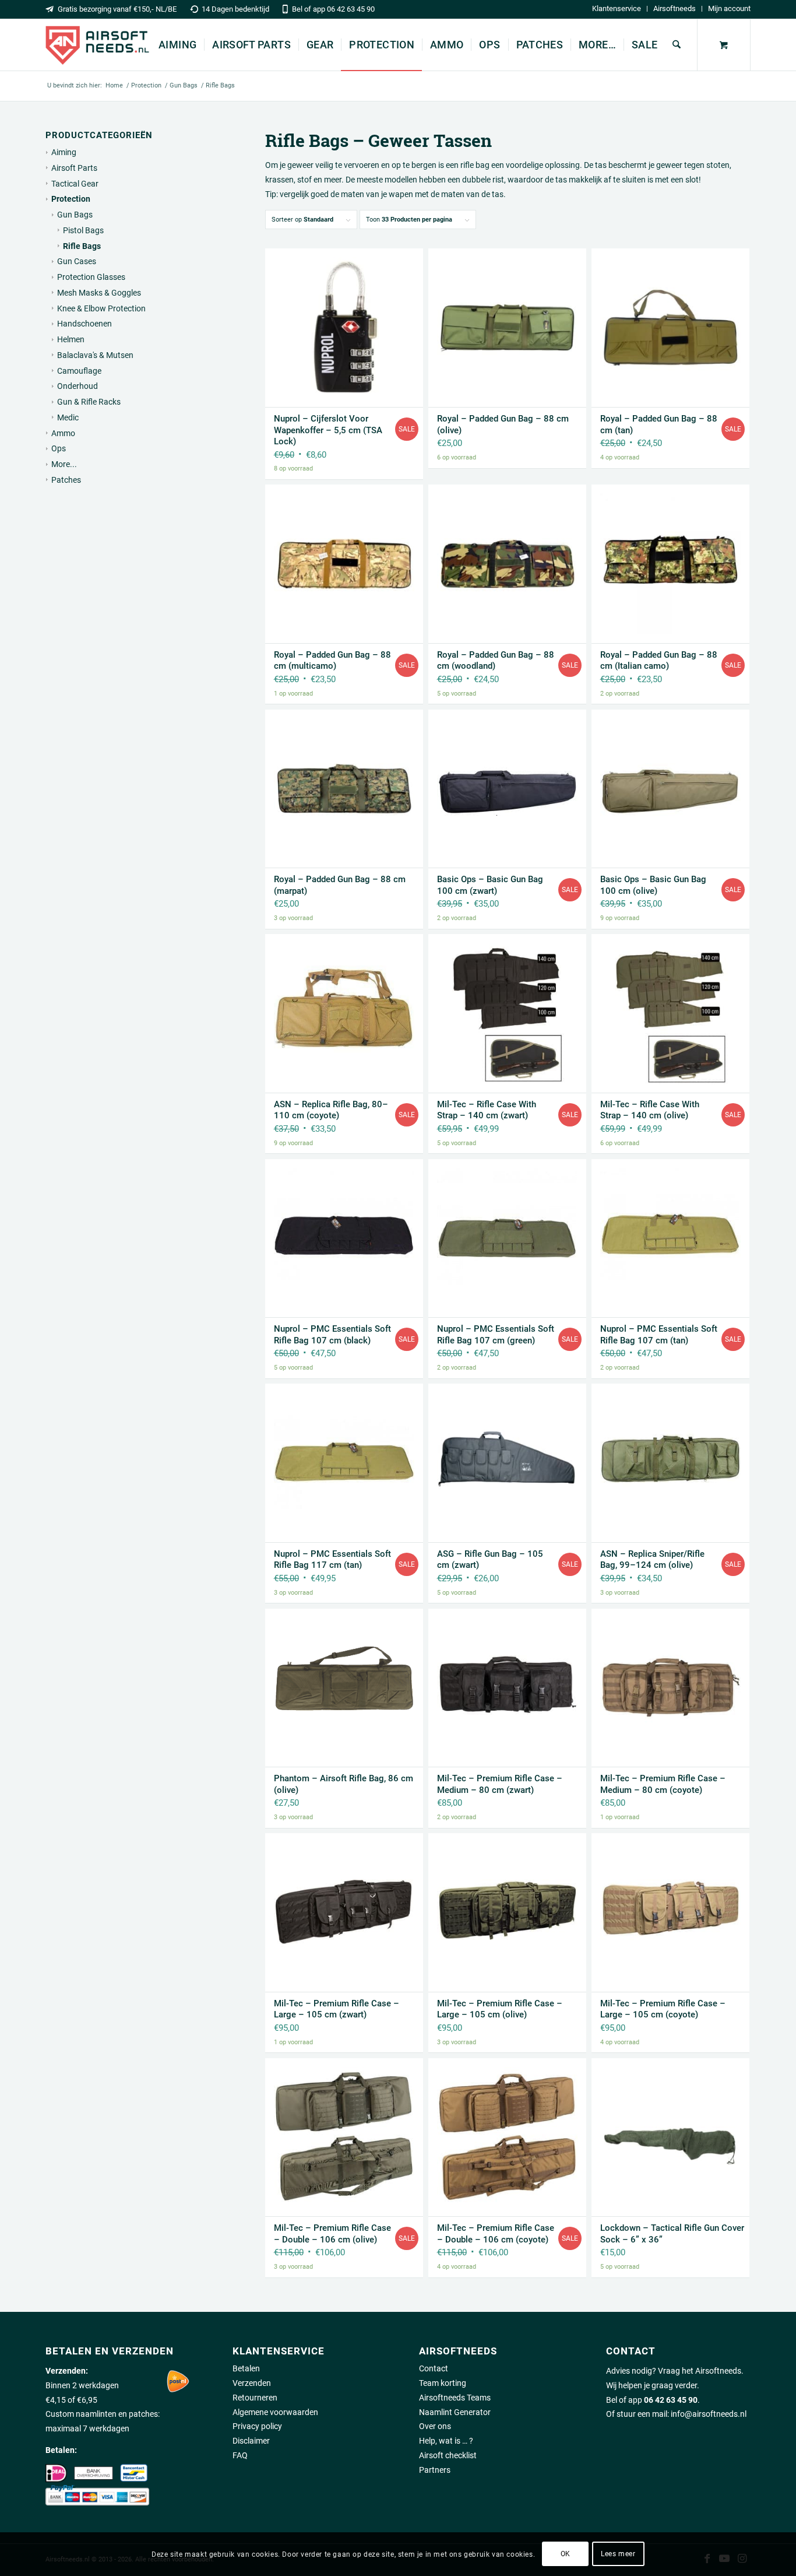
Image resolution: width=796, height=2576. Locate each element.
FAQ (240, 2455)
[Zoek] (677, 45)
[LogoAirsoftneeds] (97, 45)
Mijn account (729, 8)
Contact (434, 2368)
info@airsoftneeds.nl (709, 2414)
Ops (59, 448)
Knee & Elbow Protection (101, 308)
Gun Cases (77, 261)
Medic (68, 417)
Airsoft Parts (74, 168)
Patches (66, 480)
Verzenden (252, 2383)
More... (64, 464)
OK (566, 2554)
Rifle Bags (82, 246)
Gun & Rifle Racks (89, 402)
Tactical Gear (75, 184)
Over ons (435, 2426)
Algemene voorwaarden (275, 2412)
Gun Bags (75, 215)
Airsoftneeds (675, 8)
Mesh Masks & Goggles (99, 293)
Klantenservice (617, 8)
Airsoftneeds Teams (455, 2398)
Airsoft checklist (448, 2455)
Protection (71, 199)
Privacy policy (257, 2426)
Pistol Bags (83, 230)
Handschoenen (84, 324)
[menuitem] (617, 9)
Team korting (443, 2383)
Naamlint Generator (455, 2412)
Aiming (64, 152)
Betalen (246, 2368)
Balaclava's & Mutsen (95, 355)
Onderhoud (78, 386)
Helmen (71, 339)
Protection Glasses (91, 277)
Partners (435, 2470)
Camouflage (79, 371)
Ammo (63, 433)
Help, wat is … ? (446, 2441)
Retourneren (255, 2398)
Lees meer (618, 2554)
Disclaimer (251, 2441)
